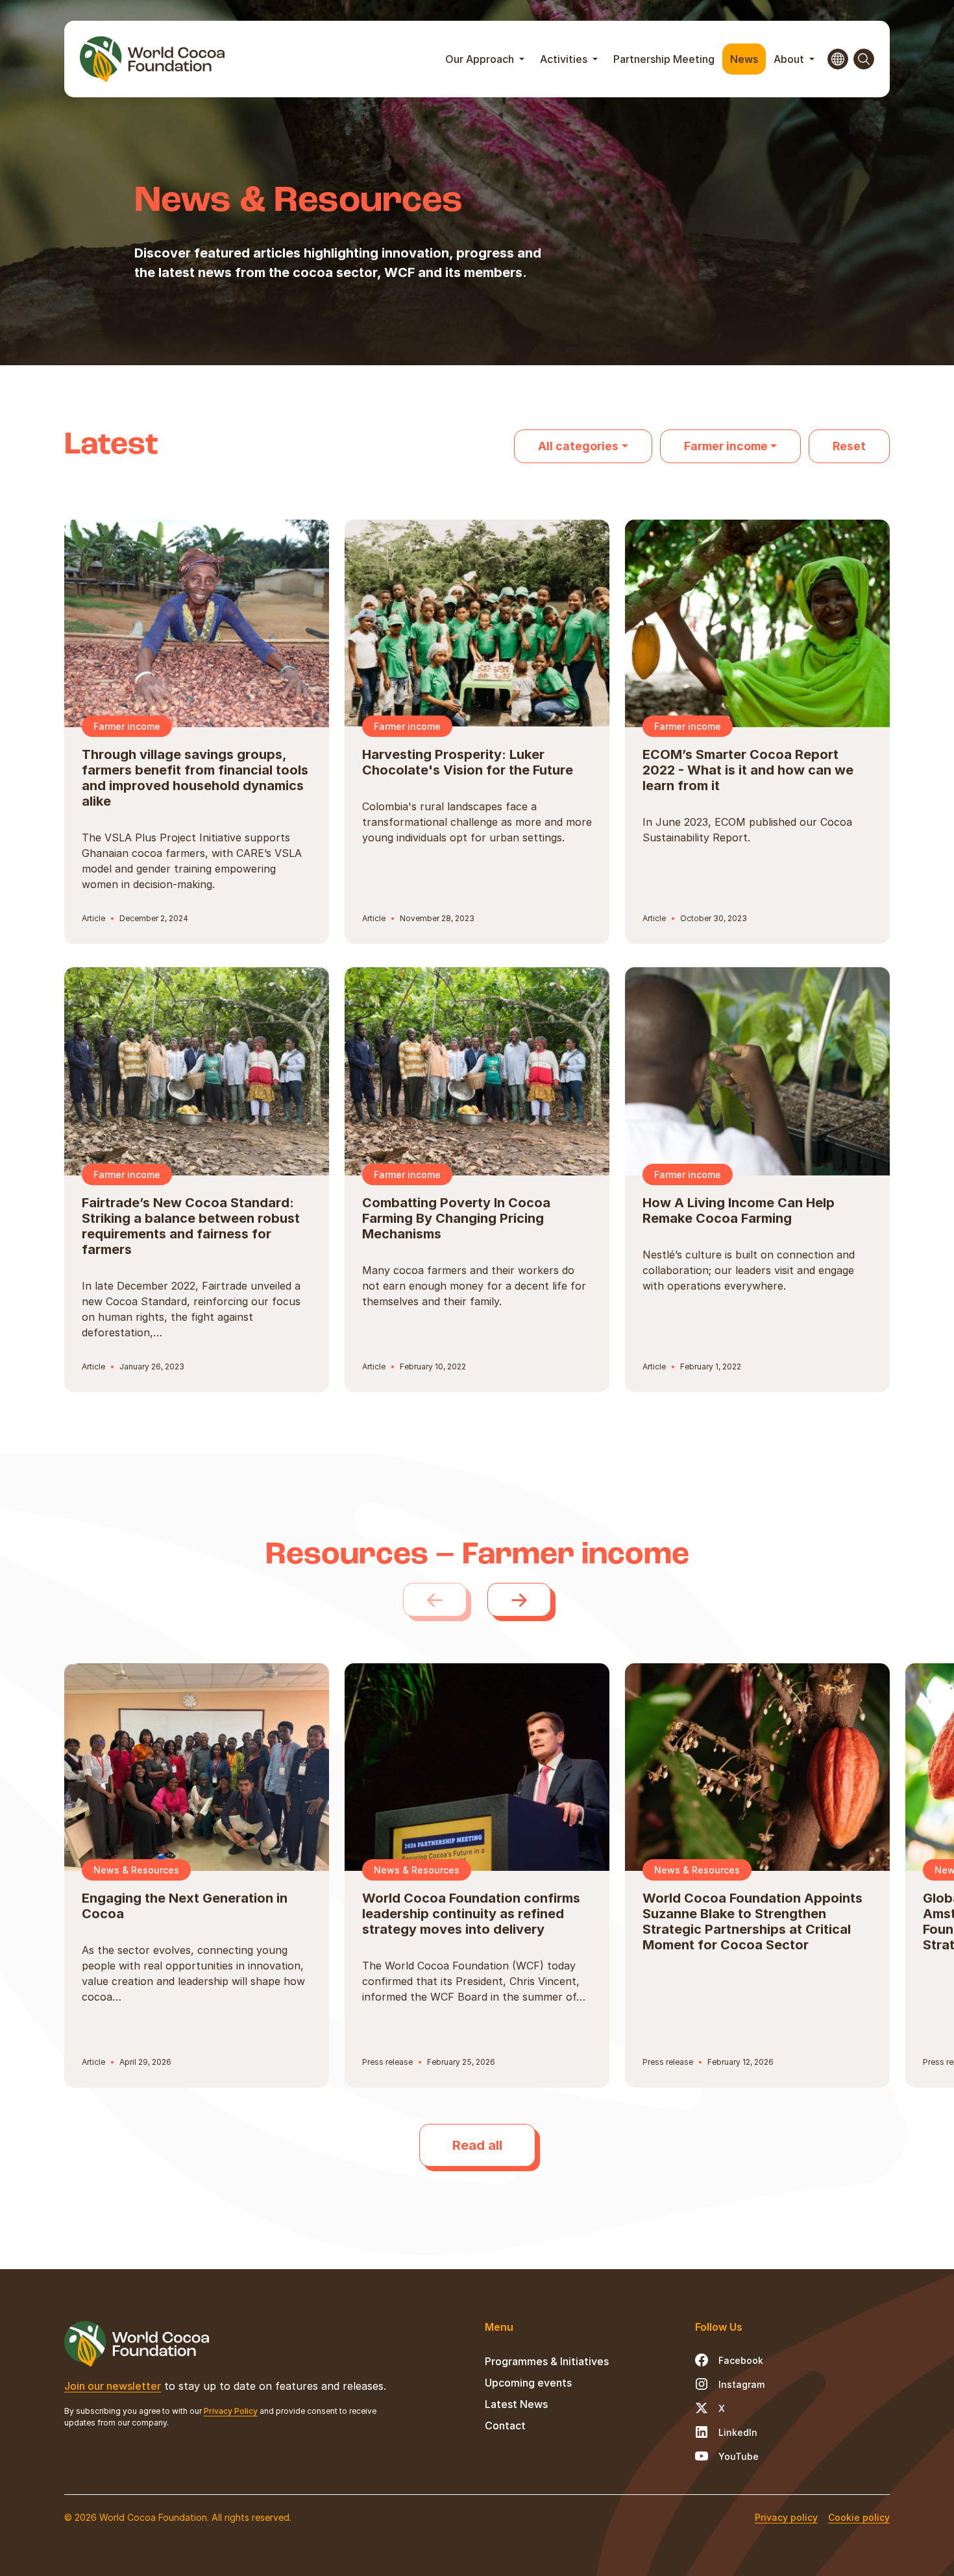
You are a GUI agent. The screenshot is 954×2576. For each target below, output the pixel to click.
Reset (849, 446)
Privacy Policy (231, 2411)
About (790, 59)
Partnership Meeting (664, 59)
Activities (565, 59)
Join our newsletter (113, 2386)
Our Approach (481, 59)
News (744, 59)
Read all (477, 2145)
